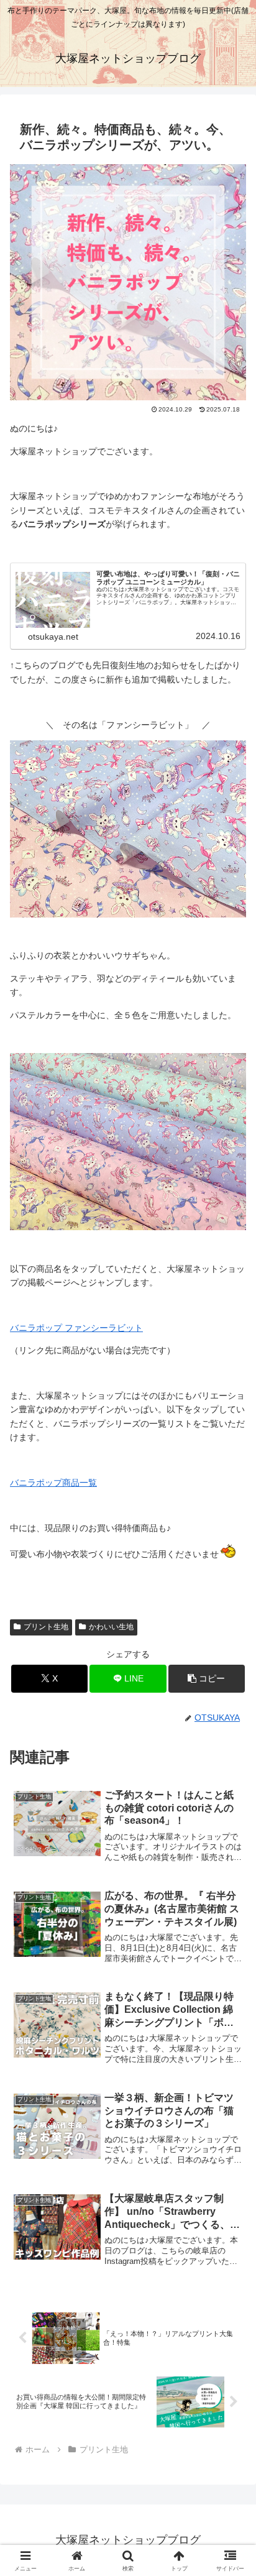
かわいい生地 (111, 1627)
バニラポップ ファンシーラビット (76, 1328)
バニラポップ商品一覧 (53, 1483)
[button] (207, 1679)
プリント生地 (46, 1627)
